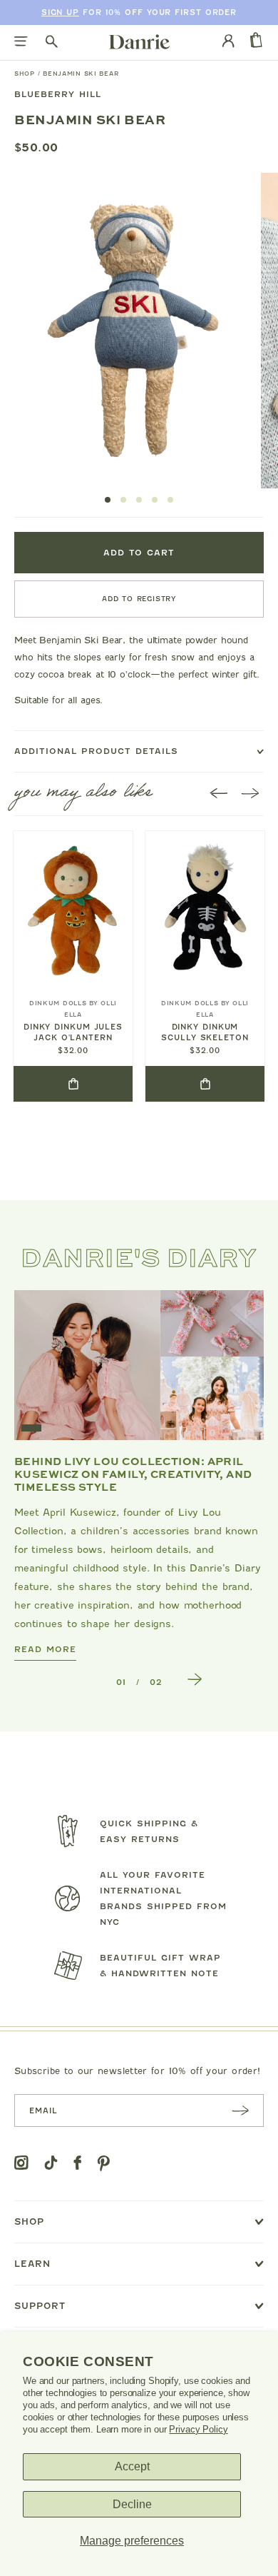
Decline (132, 2504)
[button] (108, 500)
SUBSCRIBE (240, 2110)
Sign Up (60, 12)
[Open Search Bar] (52, 42)
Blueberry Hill (58, 94)
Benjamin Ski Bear (81, 74)
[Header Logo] (139, 41)
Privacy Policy (198, 2429)
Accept (132, 2466)
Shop (25, 74)
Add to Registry (139, 599)
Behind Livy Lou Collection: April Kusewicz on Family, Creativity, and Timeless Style (133, 1474)
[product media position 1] (133, 331)
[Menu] (21, 42)
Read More (45, 1649)
